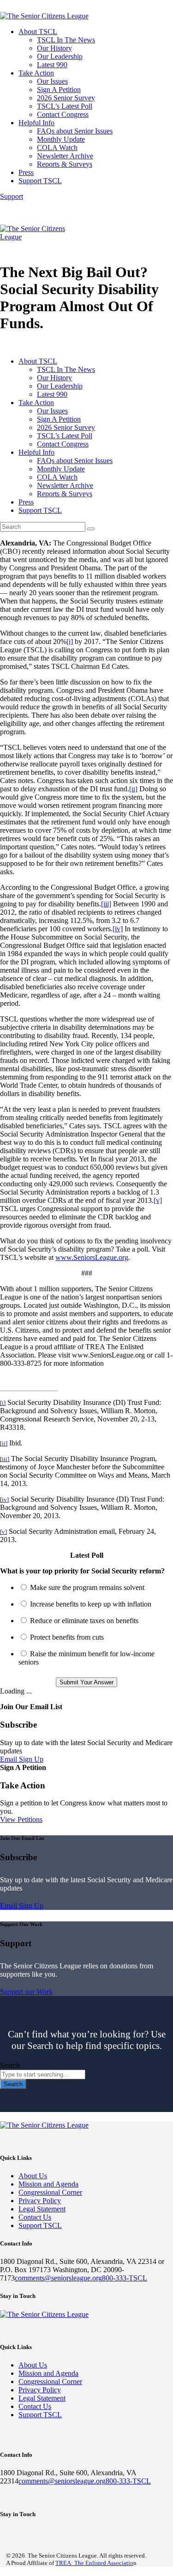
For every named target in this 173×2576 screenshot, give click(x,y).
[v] (158, 1200)
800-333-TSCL (125, 2278)
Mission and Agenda (48, 2184)
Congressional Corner (50, 2192)
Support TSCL (40, 2225)
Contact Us (35, 2217)
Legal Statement (42, 2209)
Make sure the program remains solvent (87, 1587)
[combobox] (43, 2074)
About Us (33, 2176)
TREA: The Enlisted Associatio (94, 2563)
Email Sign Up (22, 1759)
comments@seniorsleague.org (58, 2278)
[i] (70, 641)
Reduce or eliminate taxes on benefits (84, 1621)
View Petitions (21, 1819)
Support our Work (26, 1992)
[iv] (118, 929)
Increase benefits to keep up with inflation (91, 1604)
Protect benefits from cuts (67, 1637)
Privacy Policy (40, 2201)
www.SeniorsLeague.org (92, 1257)
